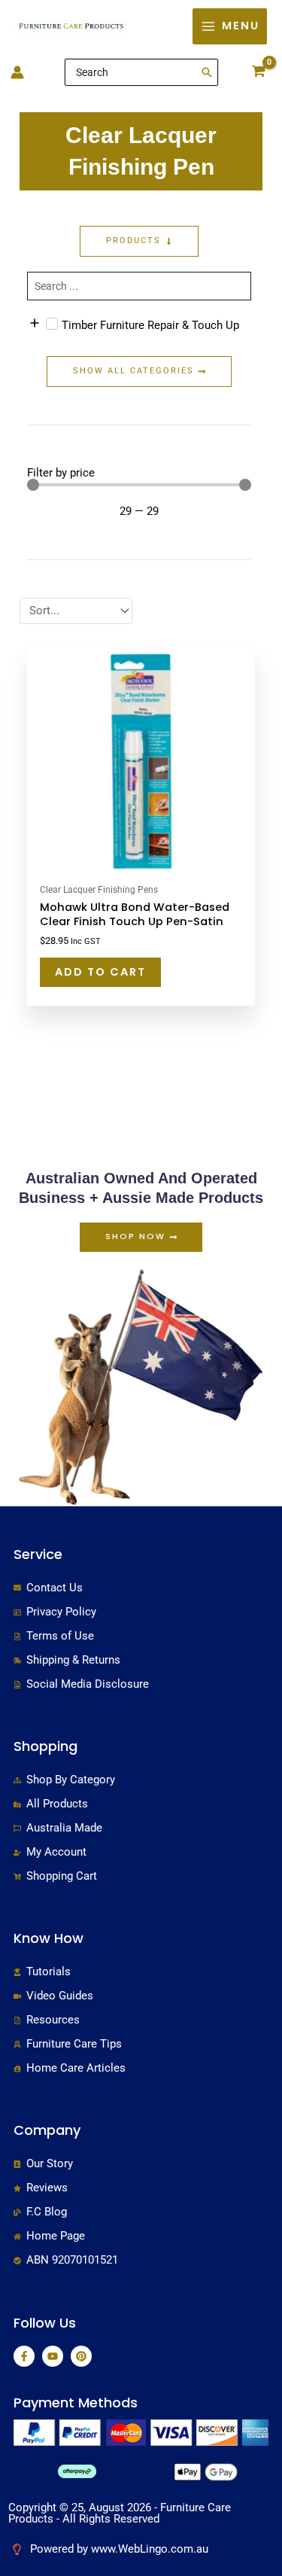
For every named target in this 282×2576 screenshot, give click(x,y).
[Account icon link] (17, 72)
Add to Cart (100, 972)
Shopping (45, 1746)
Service (38, 1554)
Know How (49, 1938)
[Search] (208, 72)
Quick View (141, 863)
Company (47, 2130)
